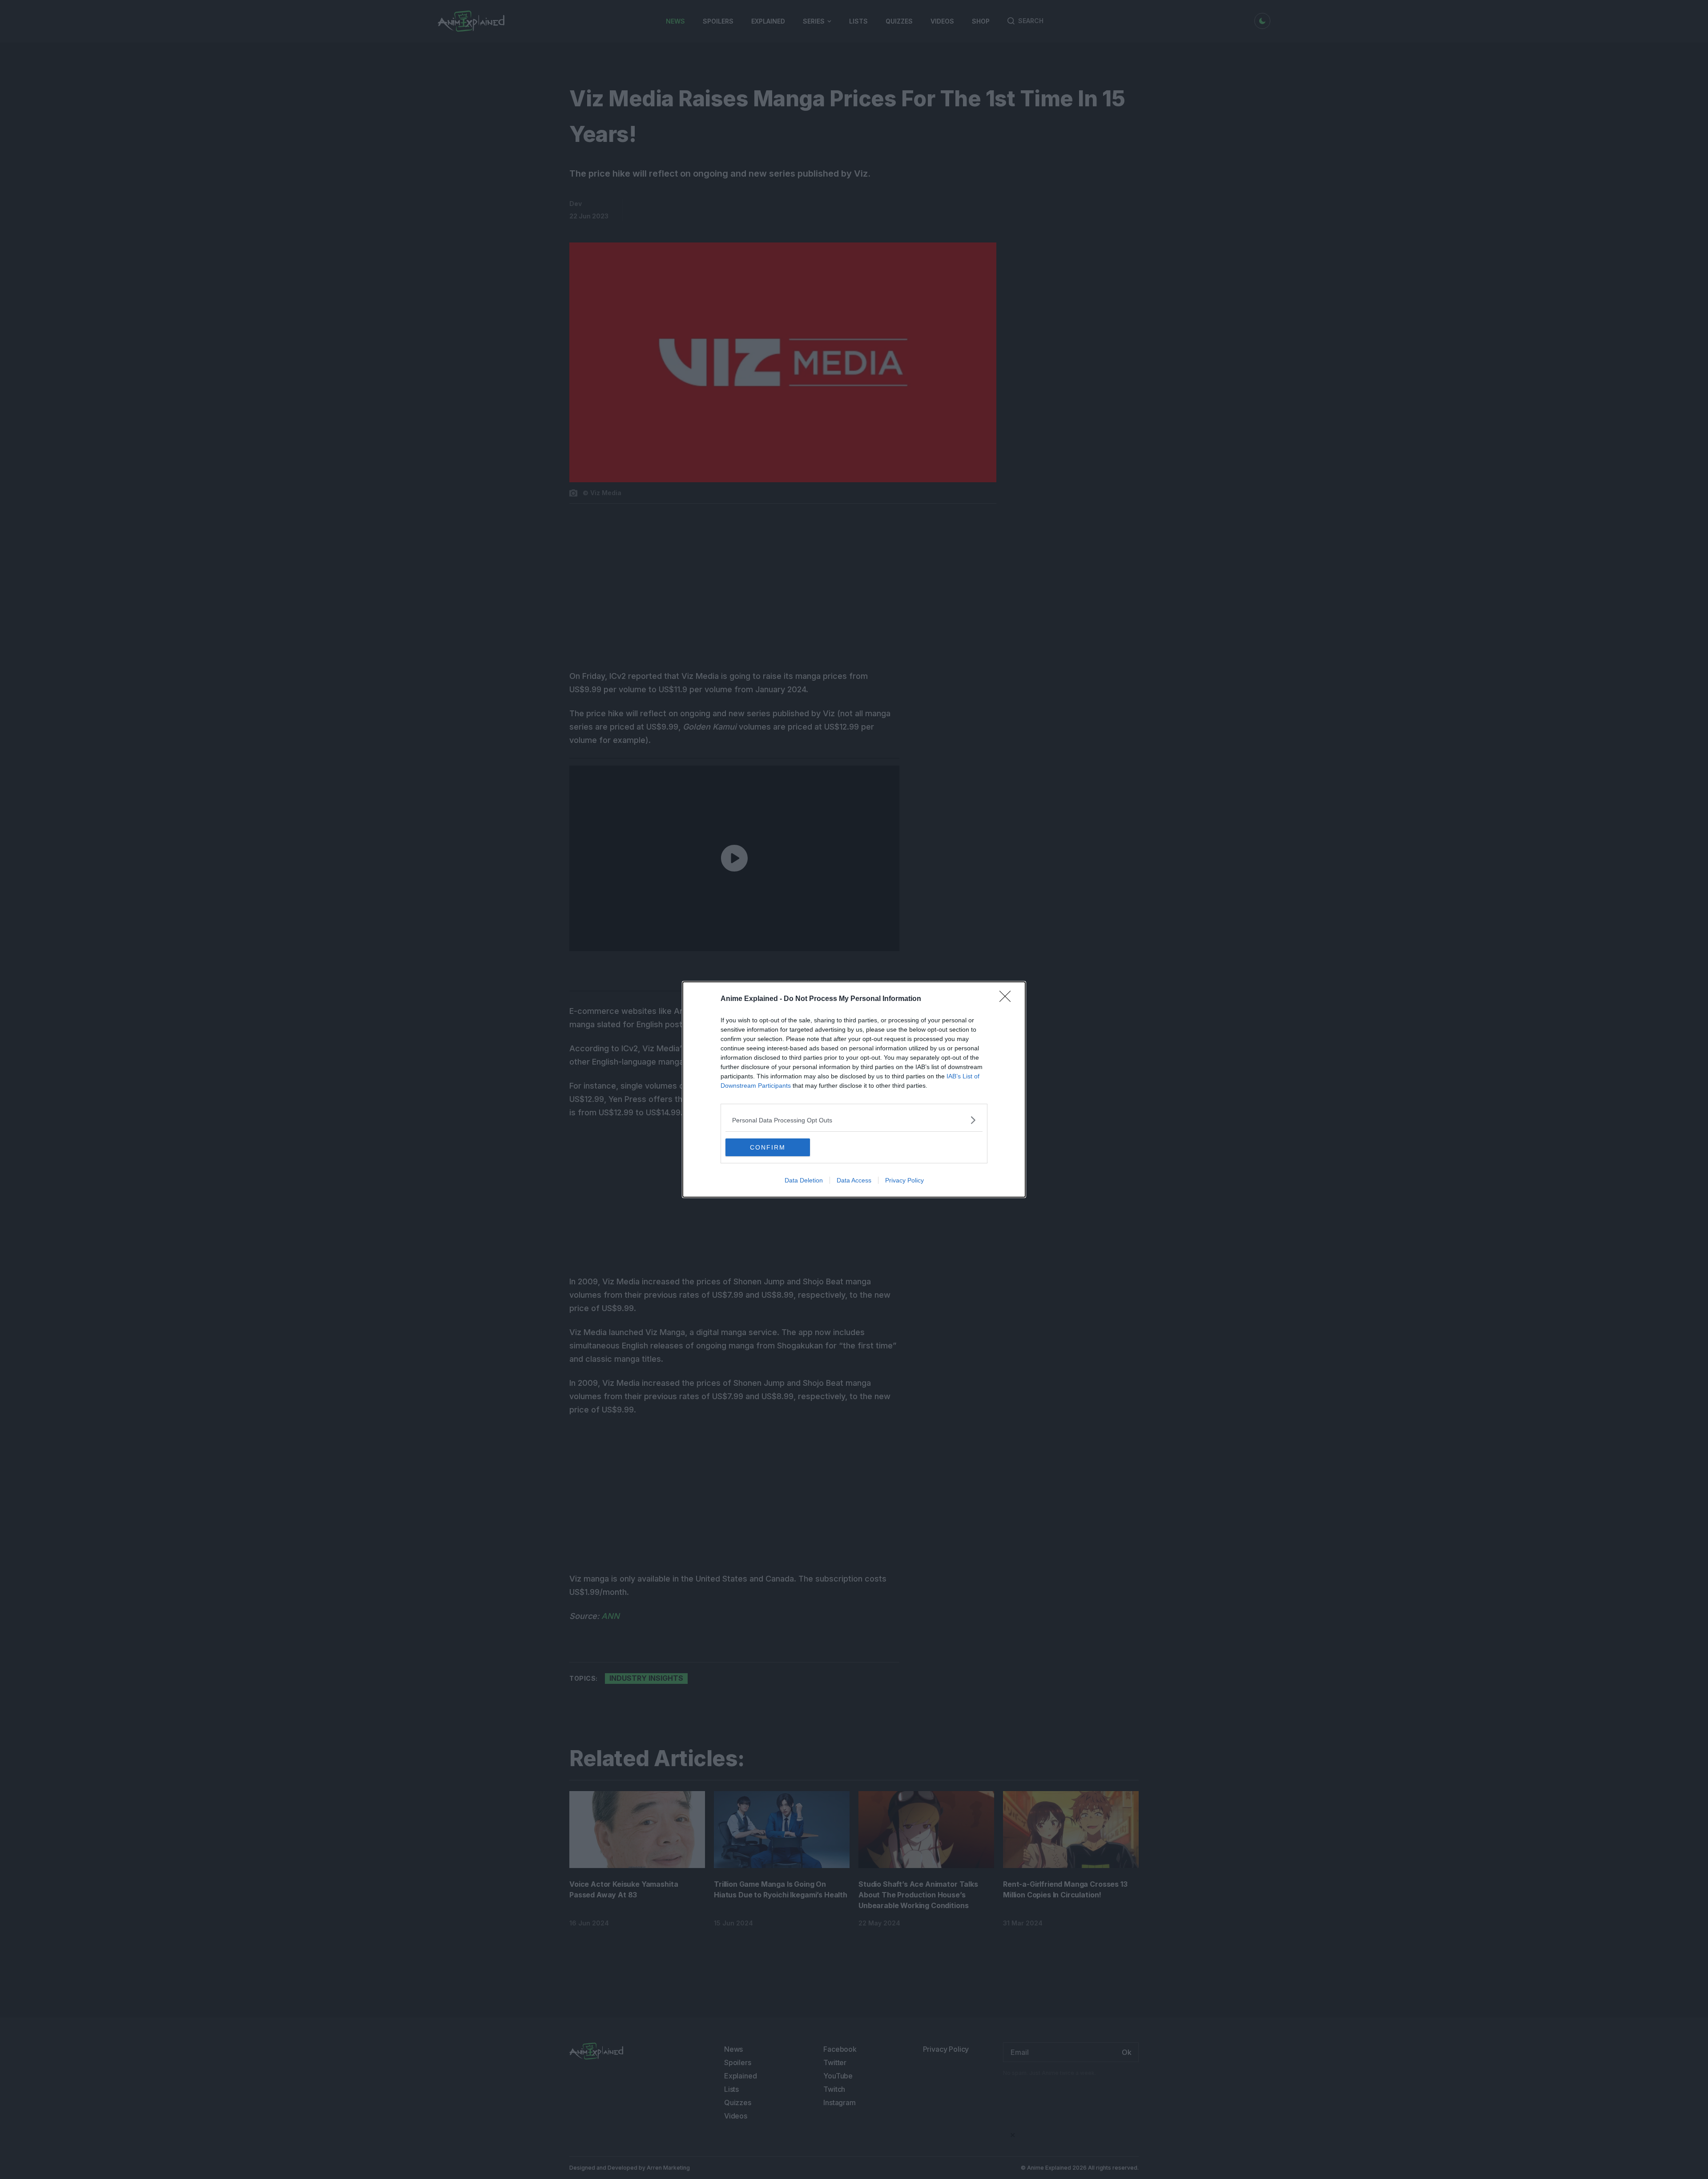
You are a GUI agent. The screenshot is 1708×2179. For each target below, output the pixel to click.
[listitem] (854, 1120)
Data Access (854, 1180)
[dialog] (854, 1089)
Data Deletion (804, 1180)
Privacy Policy (904, 1180)
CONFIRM (768, 1147)
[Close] (1008, 999)
